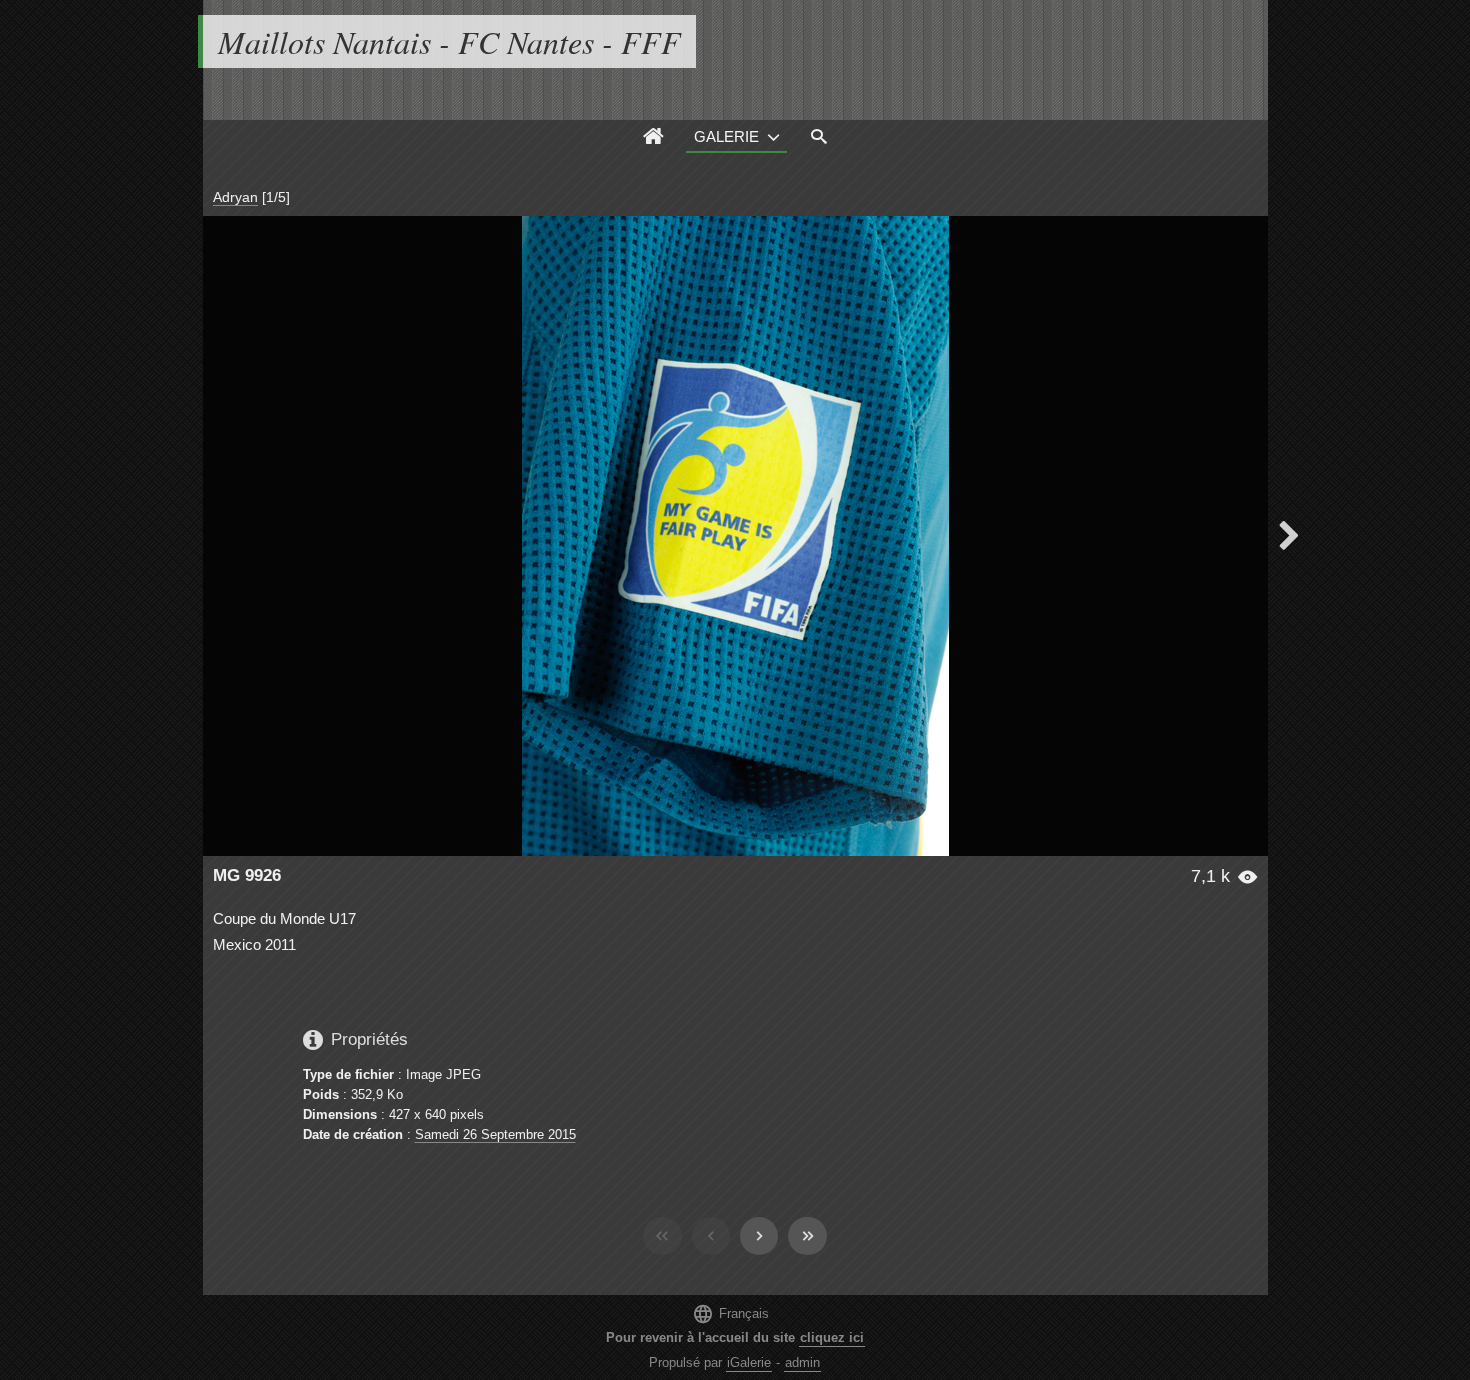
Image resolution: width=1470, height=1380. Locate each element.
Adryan (235, 197)
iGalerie (749, 1362)
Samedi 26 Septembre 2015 (495, 1134)
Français (730, 1313)
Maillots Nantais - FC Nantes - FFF (449, 41)
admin (802, 1362)
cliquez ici (832, 1337)
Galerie (726, 136)
